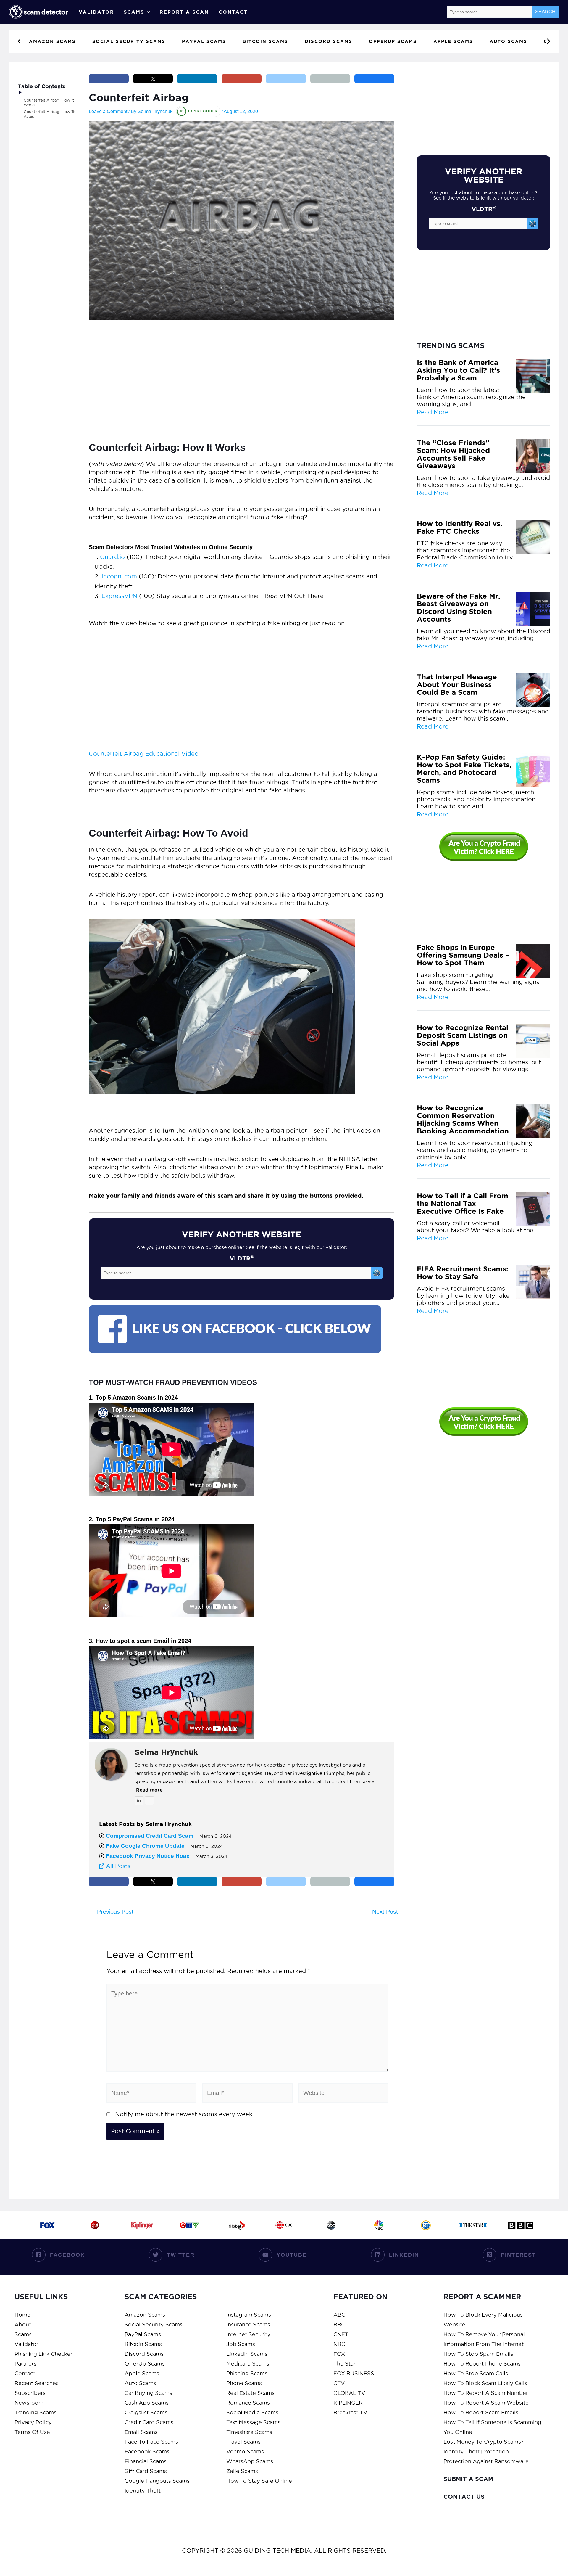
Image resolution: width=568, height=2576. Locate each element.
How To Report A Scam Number (486, 2393)
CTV (339, 2383)
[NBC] (379, 2225)
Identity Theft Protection (476, 2452)
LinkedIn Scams (247, 2354)
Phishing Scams (247, 2373)
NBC (339, 2344)
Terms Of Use (32, 2432)
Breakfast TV (350, 2412)
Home (22, 2315)
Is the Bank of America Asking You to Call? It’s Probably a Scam (458, 370)
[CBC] (284, 2225)
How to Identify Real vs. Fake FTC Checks (460, 528)
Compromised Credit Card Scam (150, 1836)
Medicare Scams (248, 2364)
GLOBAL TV (349, 2393)
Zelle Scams (242, 2471)
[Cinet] (95, 2225)
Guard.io (112, 557)
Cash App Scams (147, 2403)
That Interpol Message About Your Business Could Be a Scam (457, 685)
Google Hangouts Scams (157, 2481)
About (23, 2325)
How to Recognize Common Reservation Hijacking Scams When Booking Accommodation (463, 1120)
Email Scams (141, 2432)
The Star (344, 2364)
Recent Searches (37, 2383)
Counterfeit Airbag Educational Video (144, 754)
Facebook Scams (147, 2452)
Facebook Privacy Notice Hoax (148, 1856)
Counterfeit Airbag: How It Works (49, 102)
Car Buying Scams (148, 2393)
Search (545, 12)
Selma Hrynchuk (166, 1752)
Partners (25, 2364)
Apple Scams (142, 2373)
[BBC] (521, 2225)
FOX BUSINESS (354, 2373)
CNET (341, 2334)
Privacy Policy (33, 2422)
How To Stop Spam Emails (478, 2354)
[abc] (331, 2225)
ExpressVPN (119, 596)
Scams (134, 12)
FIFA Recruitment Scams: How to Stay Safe (463, 1273)
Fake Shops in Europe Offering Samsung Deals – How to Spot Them (463, 955)
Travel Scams (243, 2442)
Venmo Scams (245, 2452)
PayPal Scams (143, 2334)
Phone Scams (244, 2383)
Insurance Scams (248, 2325)
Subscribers (30, 2393)
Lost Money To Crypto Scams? (484, 2442)
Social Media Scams (252, 2412)
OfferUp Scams (145, 2364)
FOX (339, 2354)
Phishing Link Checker (43, 2354)
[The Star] (473, 2225)
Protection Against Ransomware (486, 2461)
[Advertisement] (242, 373)
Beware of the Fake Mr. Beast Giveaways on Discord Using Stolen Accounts (459, 608)
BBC (339, 2325)
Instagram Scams (249, 2315)
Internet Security (248, 2334)
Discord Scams (144, 2354)
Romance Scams (248, 2403)
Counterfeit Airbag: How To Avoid (50, 114)
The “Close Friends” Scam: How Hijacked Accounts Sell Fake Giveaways (453, 454)
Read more (149, 1790)
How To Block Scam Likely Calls (485, 2383)
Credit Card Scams (149, 2422)
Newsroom (29, 2403)
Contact (233, 12)
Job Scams (241, 2344)
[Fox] (47, 2225)
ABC (339, 2315)
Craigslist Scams (146, 2412)
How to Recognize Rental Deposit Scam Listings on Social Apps (463, 1035)
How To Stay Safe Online (259, 2481)
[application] (147, 12)
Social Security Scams (154, 2325)
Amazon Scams (145, 2315)
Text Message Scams (253, 2422)
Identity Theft (143, 2491)
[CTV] (189, 2225)
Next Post (389, 1912)
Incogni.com (119, 576)
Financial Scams (146, 2461)
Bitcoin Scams (143, 2344)
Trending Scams (35, 2412)
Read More (433, 412)
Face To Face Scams (151, 2442)
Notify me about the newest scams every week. (184, 2114)
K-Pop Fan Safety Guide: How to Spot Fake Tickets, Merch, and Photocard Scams (464, 769)
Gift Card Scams (146, 2471)
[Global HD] (237, 2225)
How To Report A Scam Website (486, 2403)
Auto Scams (140, 2383)
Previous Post (111, 1912)
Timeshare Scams (249, 2432)
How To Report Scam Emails (481, 2412)
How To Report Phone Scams (482, 2364)
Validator (96, 12)
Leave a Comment (108, 111)
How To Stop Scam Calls (476, 2373)
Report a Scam (184, 12)
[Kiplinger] (142, 2225)
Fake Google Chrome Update (145, 1846)
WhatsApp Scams (250, 2461)
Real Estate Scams (250, 2393)
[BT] (426, 2225)
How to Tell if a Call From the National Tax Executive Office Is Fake (463, 1204)
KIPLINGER (348, 2403)
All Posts (117, 1866)
